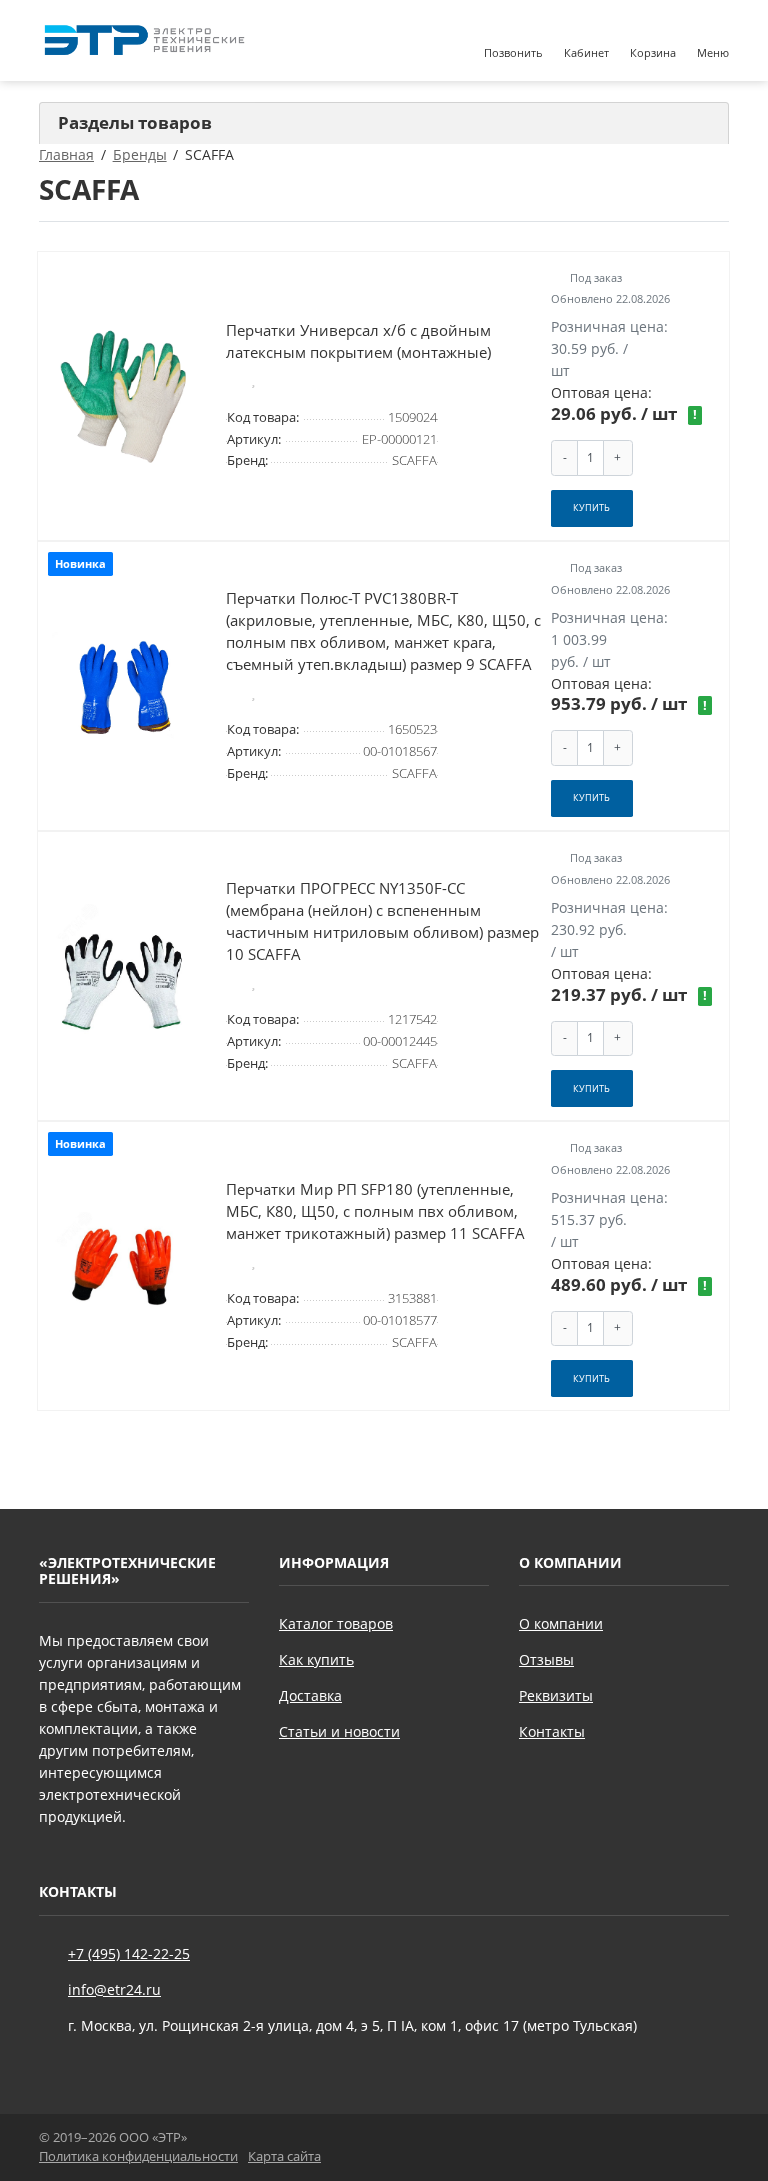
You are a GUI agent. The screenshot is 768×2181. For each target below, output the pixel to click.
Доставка (310, 1695)
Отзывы (546, 1659)
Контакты (552, 1731)
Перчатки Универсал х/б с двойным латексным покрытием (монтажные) (358, 341)
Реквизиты (556, 1695)
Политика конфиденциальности (138, 2156)
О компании (561, 1623)
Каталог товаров (336, 1623)
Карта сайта (284, 2156)
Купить (591, 507)
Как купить (316, 1659)
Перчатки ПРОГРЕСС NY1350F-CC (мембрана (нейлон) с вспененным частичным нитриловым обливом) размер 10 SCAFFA (382, 921)
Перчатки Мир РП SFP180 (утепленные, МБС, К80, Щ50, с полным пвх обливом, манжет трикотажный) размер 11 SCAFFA (375, 1211)
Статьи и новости (339, 1731)
